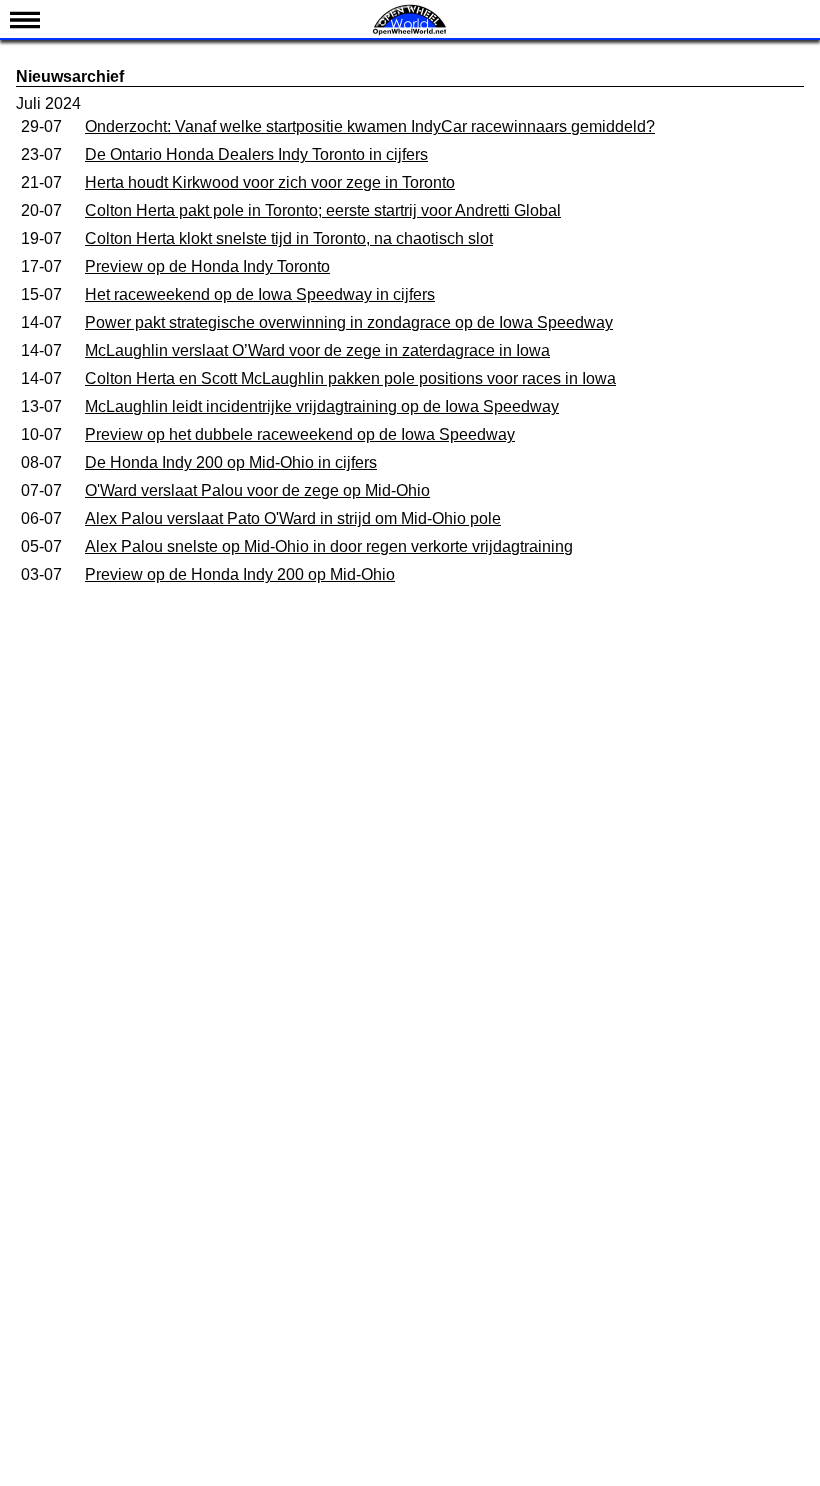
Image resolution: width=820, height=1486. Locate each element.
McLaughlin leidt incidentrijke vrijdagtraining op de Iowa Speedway (322, 406)
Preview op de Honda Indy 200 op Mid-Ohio (240, 574)
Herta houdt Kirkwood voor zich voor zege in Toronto (270, 182)
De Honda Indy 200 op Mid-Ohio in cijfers (231, 462)
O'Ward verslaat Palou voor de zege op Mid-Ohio (257, 490)
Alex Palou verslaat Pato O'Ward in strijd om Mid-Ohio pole (293, 518)
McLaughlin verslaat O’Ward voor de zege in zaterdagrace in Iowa (317, 350)
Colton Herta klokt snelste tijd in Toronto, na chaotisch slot (289, 238)
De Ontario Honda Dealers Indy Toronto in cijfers (256, 154)
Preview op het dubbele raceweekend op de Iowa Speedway (300, 434)
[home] (410, 32)
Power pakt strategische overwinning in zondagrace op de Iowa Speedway (349, 322)
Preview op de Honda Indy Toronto (207, 266)
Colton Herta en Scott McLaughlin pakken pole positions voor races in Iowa (350, 378)
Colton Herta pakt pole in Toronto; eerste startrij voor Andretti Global (323, 210)
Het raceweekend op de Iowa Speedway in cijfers (260, 294)
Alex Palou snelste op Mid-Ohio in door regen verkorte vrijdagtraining (329, 546)
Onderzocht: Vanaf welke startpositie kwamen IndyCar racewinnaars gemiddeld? (370, 126)
